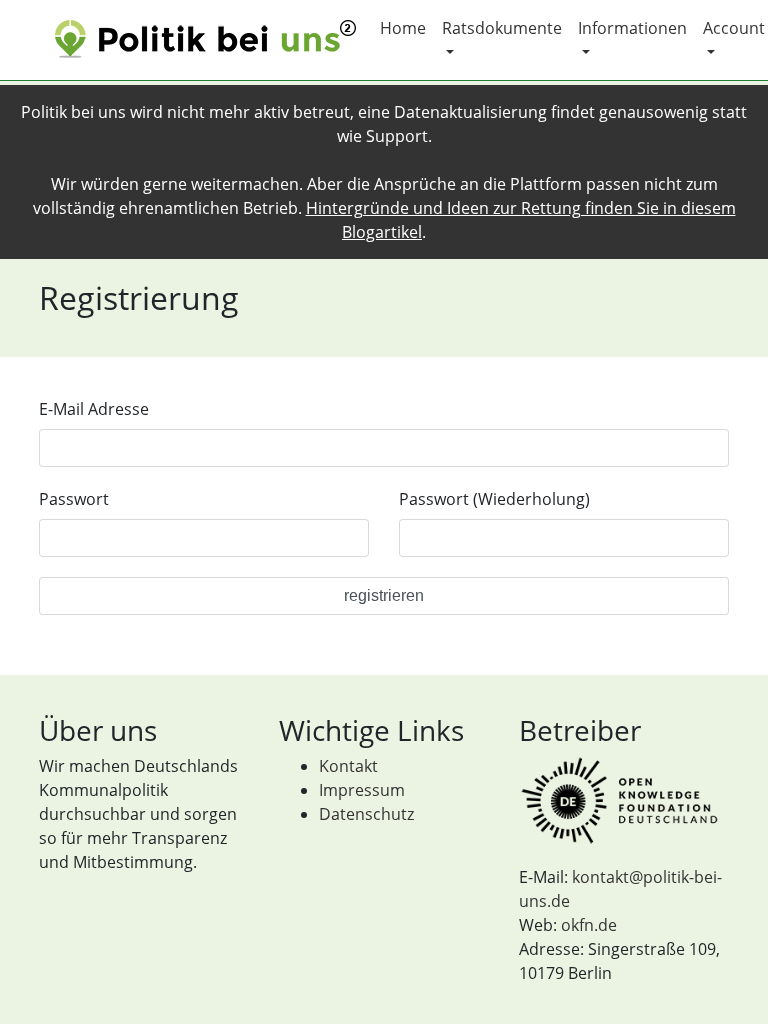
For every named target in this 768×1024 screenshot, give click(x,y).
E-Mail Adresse (94, 409)
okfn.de (589, 925)
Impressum (362, 790)
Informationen (632, 28)
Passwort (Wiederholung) (494, 499)
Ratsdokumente (502, 28)
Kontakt (348, 766)
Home (403, 28)
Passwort (74, 499)
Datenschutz (366, 814)
